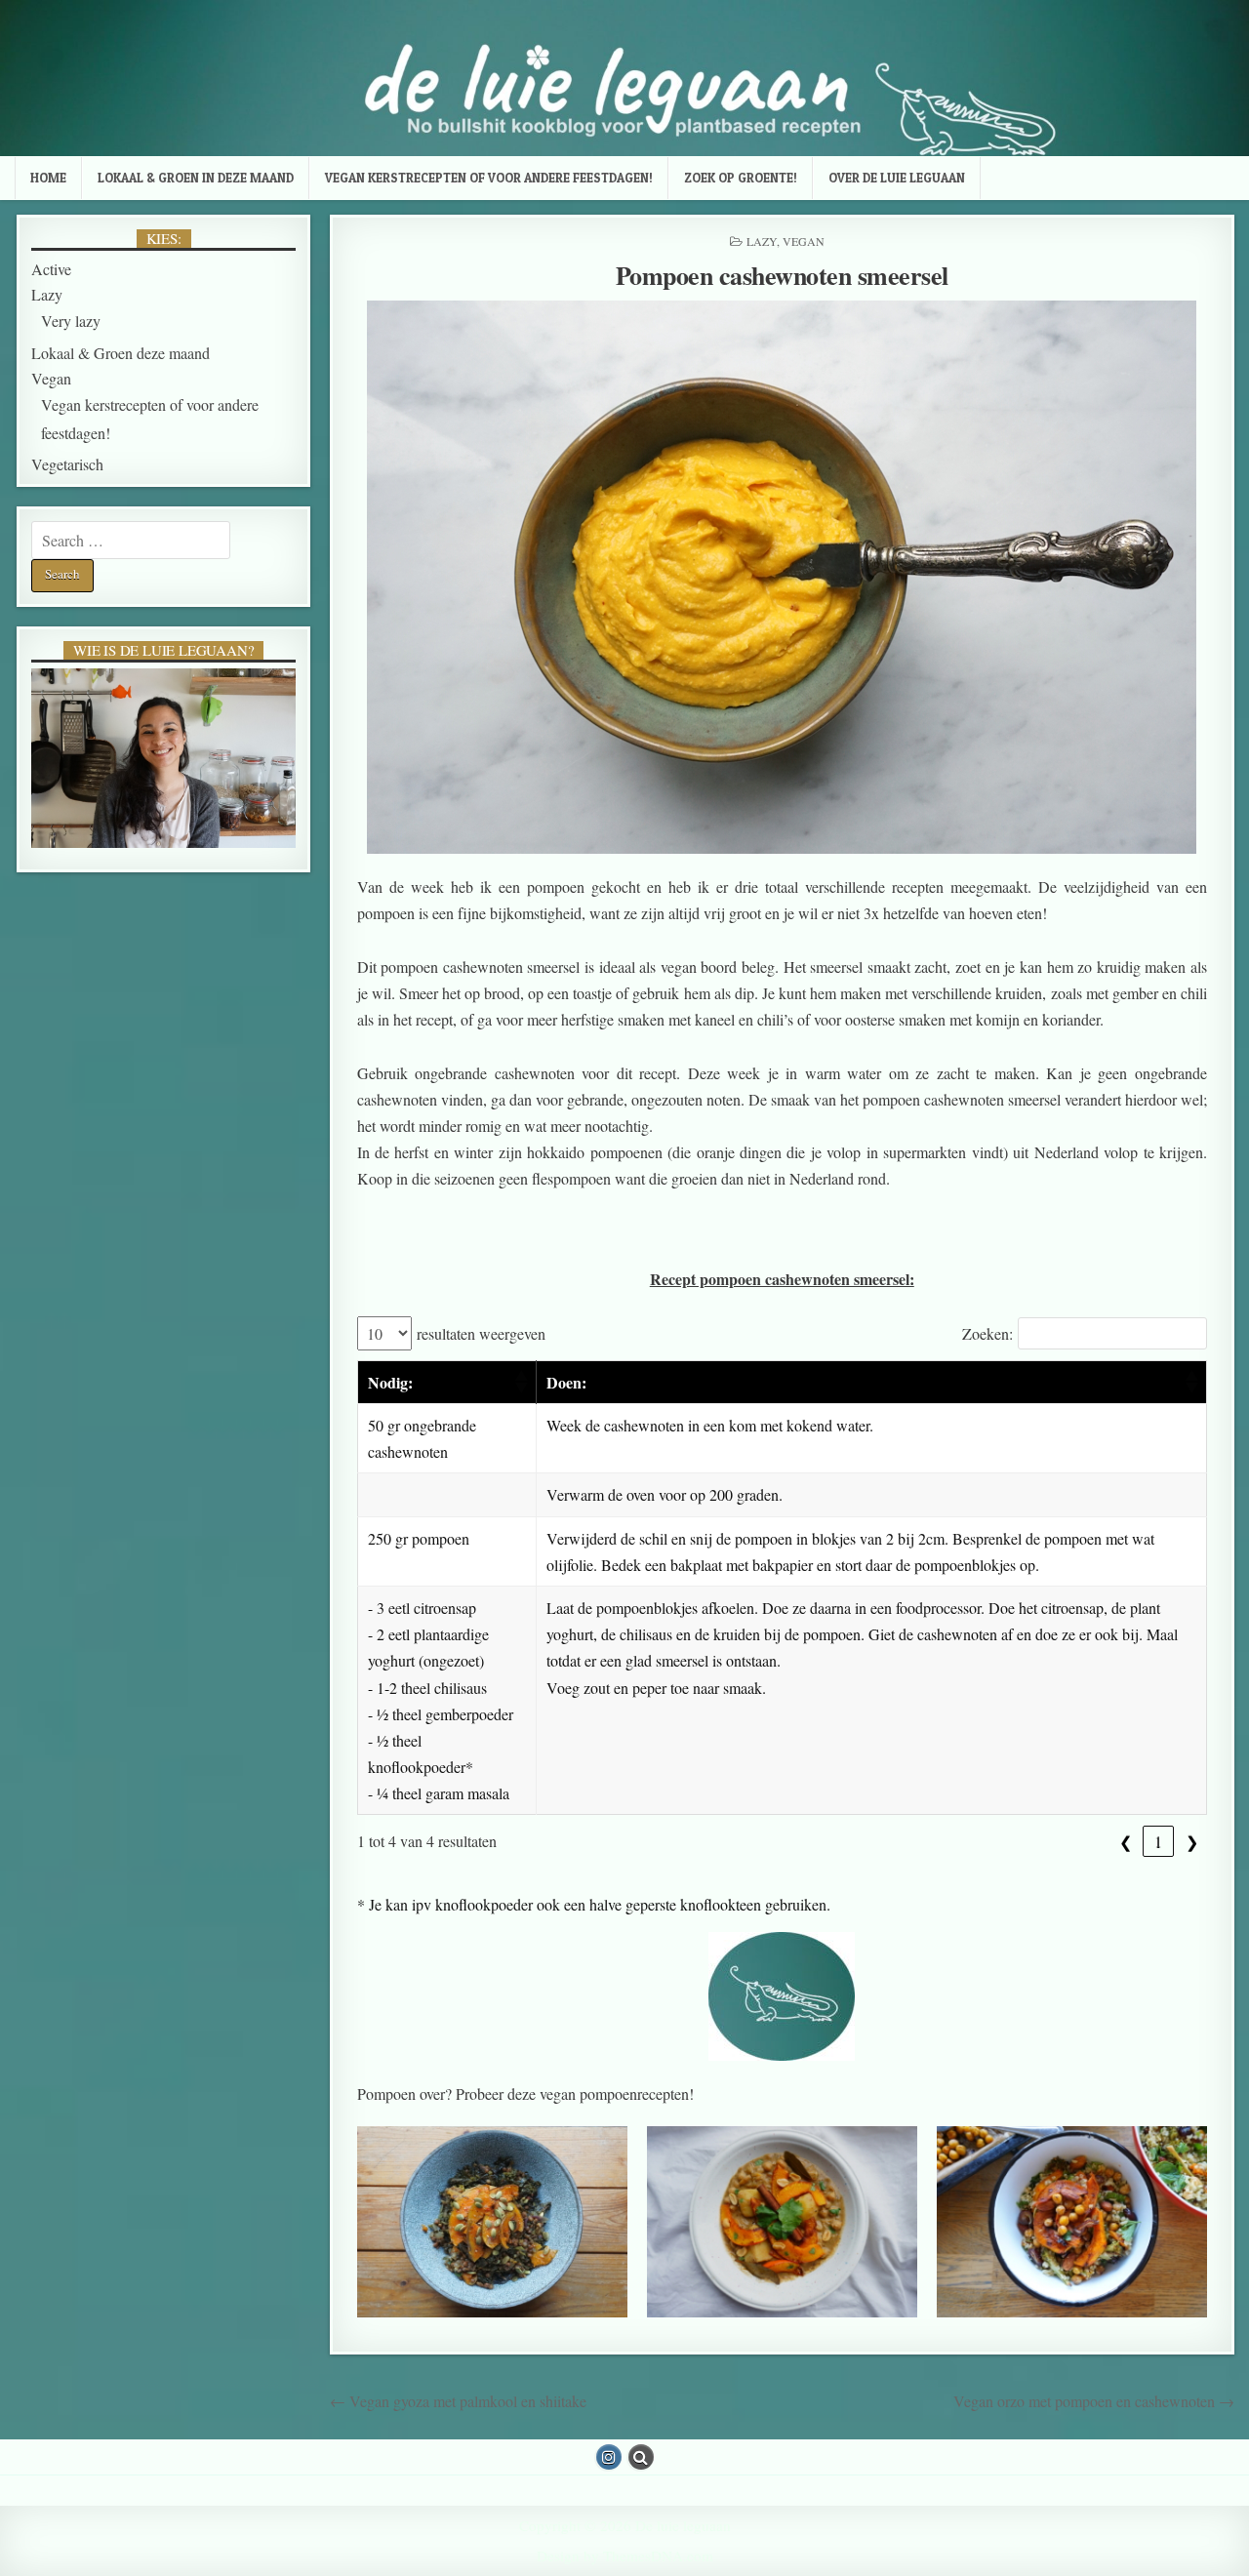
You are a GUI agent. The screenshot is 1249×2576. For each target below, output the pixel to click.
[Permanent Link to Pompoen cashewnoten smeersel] (783, 577)
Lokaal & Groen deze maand (121, 353)
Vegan (804, 241)
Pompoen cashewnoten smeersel (782, 275)
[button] (520, 1382)
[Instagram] (609, 2457)
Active (51, 269)
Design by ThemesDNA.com (625, 2556)
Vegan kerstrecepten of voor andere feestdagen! (489, 178)
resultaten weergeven (481, 1333)
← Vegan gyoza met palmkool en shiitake (458, 2401)
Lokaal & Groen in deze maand (196, 178)
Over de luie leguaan (897, 178)
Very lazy (71, 321)
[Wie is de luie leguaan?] (163, 759)
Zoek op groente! (741, 178)
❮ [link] (1126, 1841)
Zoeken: (987, 1333)
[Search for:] (131, 540)
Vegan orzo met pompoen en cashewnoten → (1094, 2401)
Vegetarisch (67, 464)
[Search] (641, 2457)
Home (48, 178)
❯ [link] (1192, 1841)
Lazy (762, 241)
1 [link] (1158, 1841)
